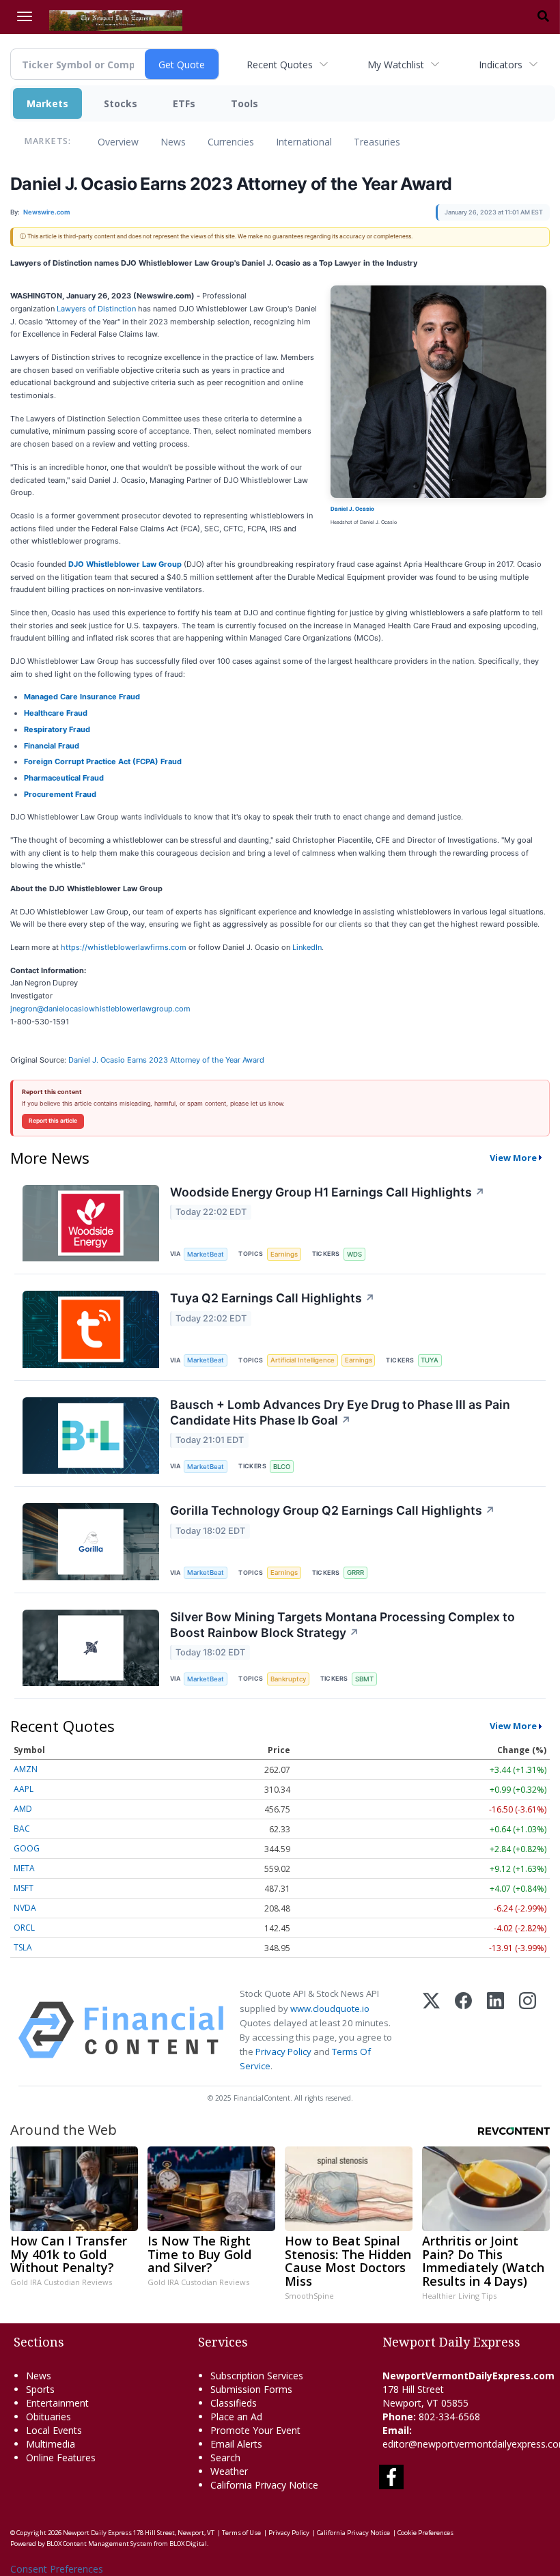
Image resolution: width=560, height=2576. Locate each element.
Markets (47, 103)
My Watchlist (396, 65)
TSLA (23, 1947)
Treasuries (377, 142)
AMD (23, 1809)
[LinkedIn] (495, 2030)
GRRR (355, 1572)
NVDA (25, 1908)
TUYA (430, 1360)
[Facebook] (463, 2030)
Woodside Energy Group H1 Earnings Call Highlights (327, 1192)
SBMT (364, 1679)
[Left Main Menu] (25, 16)
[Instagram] (528, 2030)
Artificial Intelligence (303, 1360)
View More (513, 1158)
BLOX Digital (188, 2544)
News (173, 142)
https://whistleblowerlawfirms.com (124, 947)
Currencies (231, 142)
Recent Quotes (280, 65)
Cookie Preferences (425, 2533)
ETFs (184, 103)
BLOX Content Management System (99, 2544)
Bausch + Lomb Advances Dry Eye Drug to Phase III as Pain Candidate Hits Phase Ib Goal (340, 1412)
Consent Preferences (57, 2569)
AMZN (26, 1769)
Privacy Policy (283, 2052)
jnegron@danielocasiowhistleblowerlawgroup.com (100, 1009)
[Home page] (116, 19)
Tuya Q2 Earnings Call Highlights (272, 1298)
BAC (22, 1829)
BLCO (282, 1467)
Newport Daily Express (97, 2533)
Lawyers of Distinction (96, 309)
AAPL (24, 1789)
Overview (118, 142)
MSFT (24, 1888)
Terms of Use (241, 2533)
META (24, 1868)
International (304, 142)
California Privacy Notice (353, 2533)
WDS (354, 1254)
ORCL (24, 1928)
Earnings (284, 1254)
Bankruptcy (288, 1679)
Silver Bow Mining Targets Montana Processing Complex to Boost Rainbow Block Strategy (342, 1625)
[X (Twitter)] (431, 2030)
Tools (244, 103)
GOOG (27, 1848)
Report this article (53, 1121)
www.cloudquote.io (330, 2008)
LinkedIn (307, 947)
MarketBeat (206, 1254)
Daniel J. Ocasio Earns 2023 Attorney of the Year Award (167, 1060)
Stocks (121, 103)
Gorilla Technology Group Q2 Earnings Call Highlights (333, 1510)
